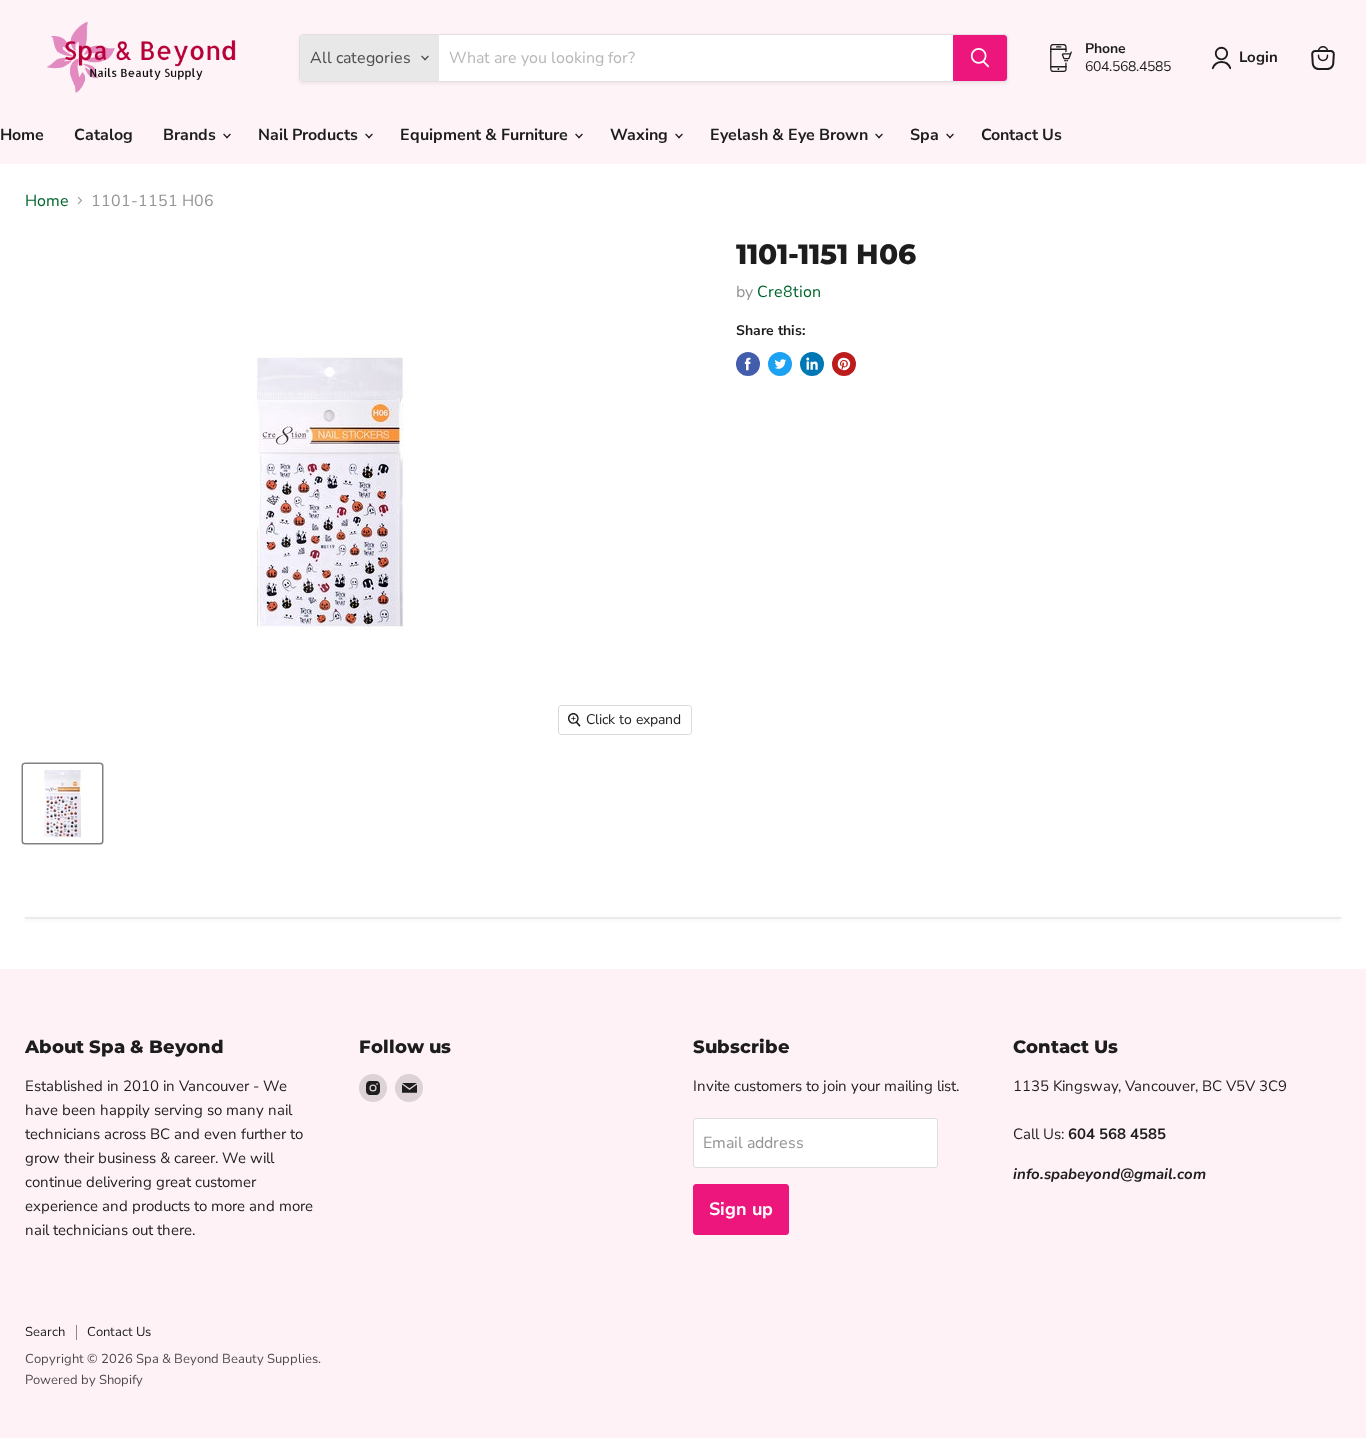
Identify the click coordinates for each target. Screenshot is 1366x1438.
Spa (926, 135)
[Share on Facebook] (748, 364)
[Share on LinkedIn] (812, 364)
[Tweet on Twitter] (780, 364)
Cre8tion (789, 292)
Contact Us (1021, 135)
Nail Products (310, 135)
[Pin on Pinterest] (844, 364)
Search (45, 1332)
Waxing (641, 135)
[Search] (980, 58)
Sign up (741, 1209)
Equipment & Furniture (486, 135)
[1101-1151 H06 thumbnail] (62, 803)
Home (47, 201)
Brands (191, 135)
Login (1258, 57)
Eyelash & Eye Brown (791, 135)
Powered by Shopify (84, 1380)
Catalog (103, 135)
